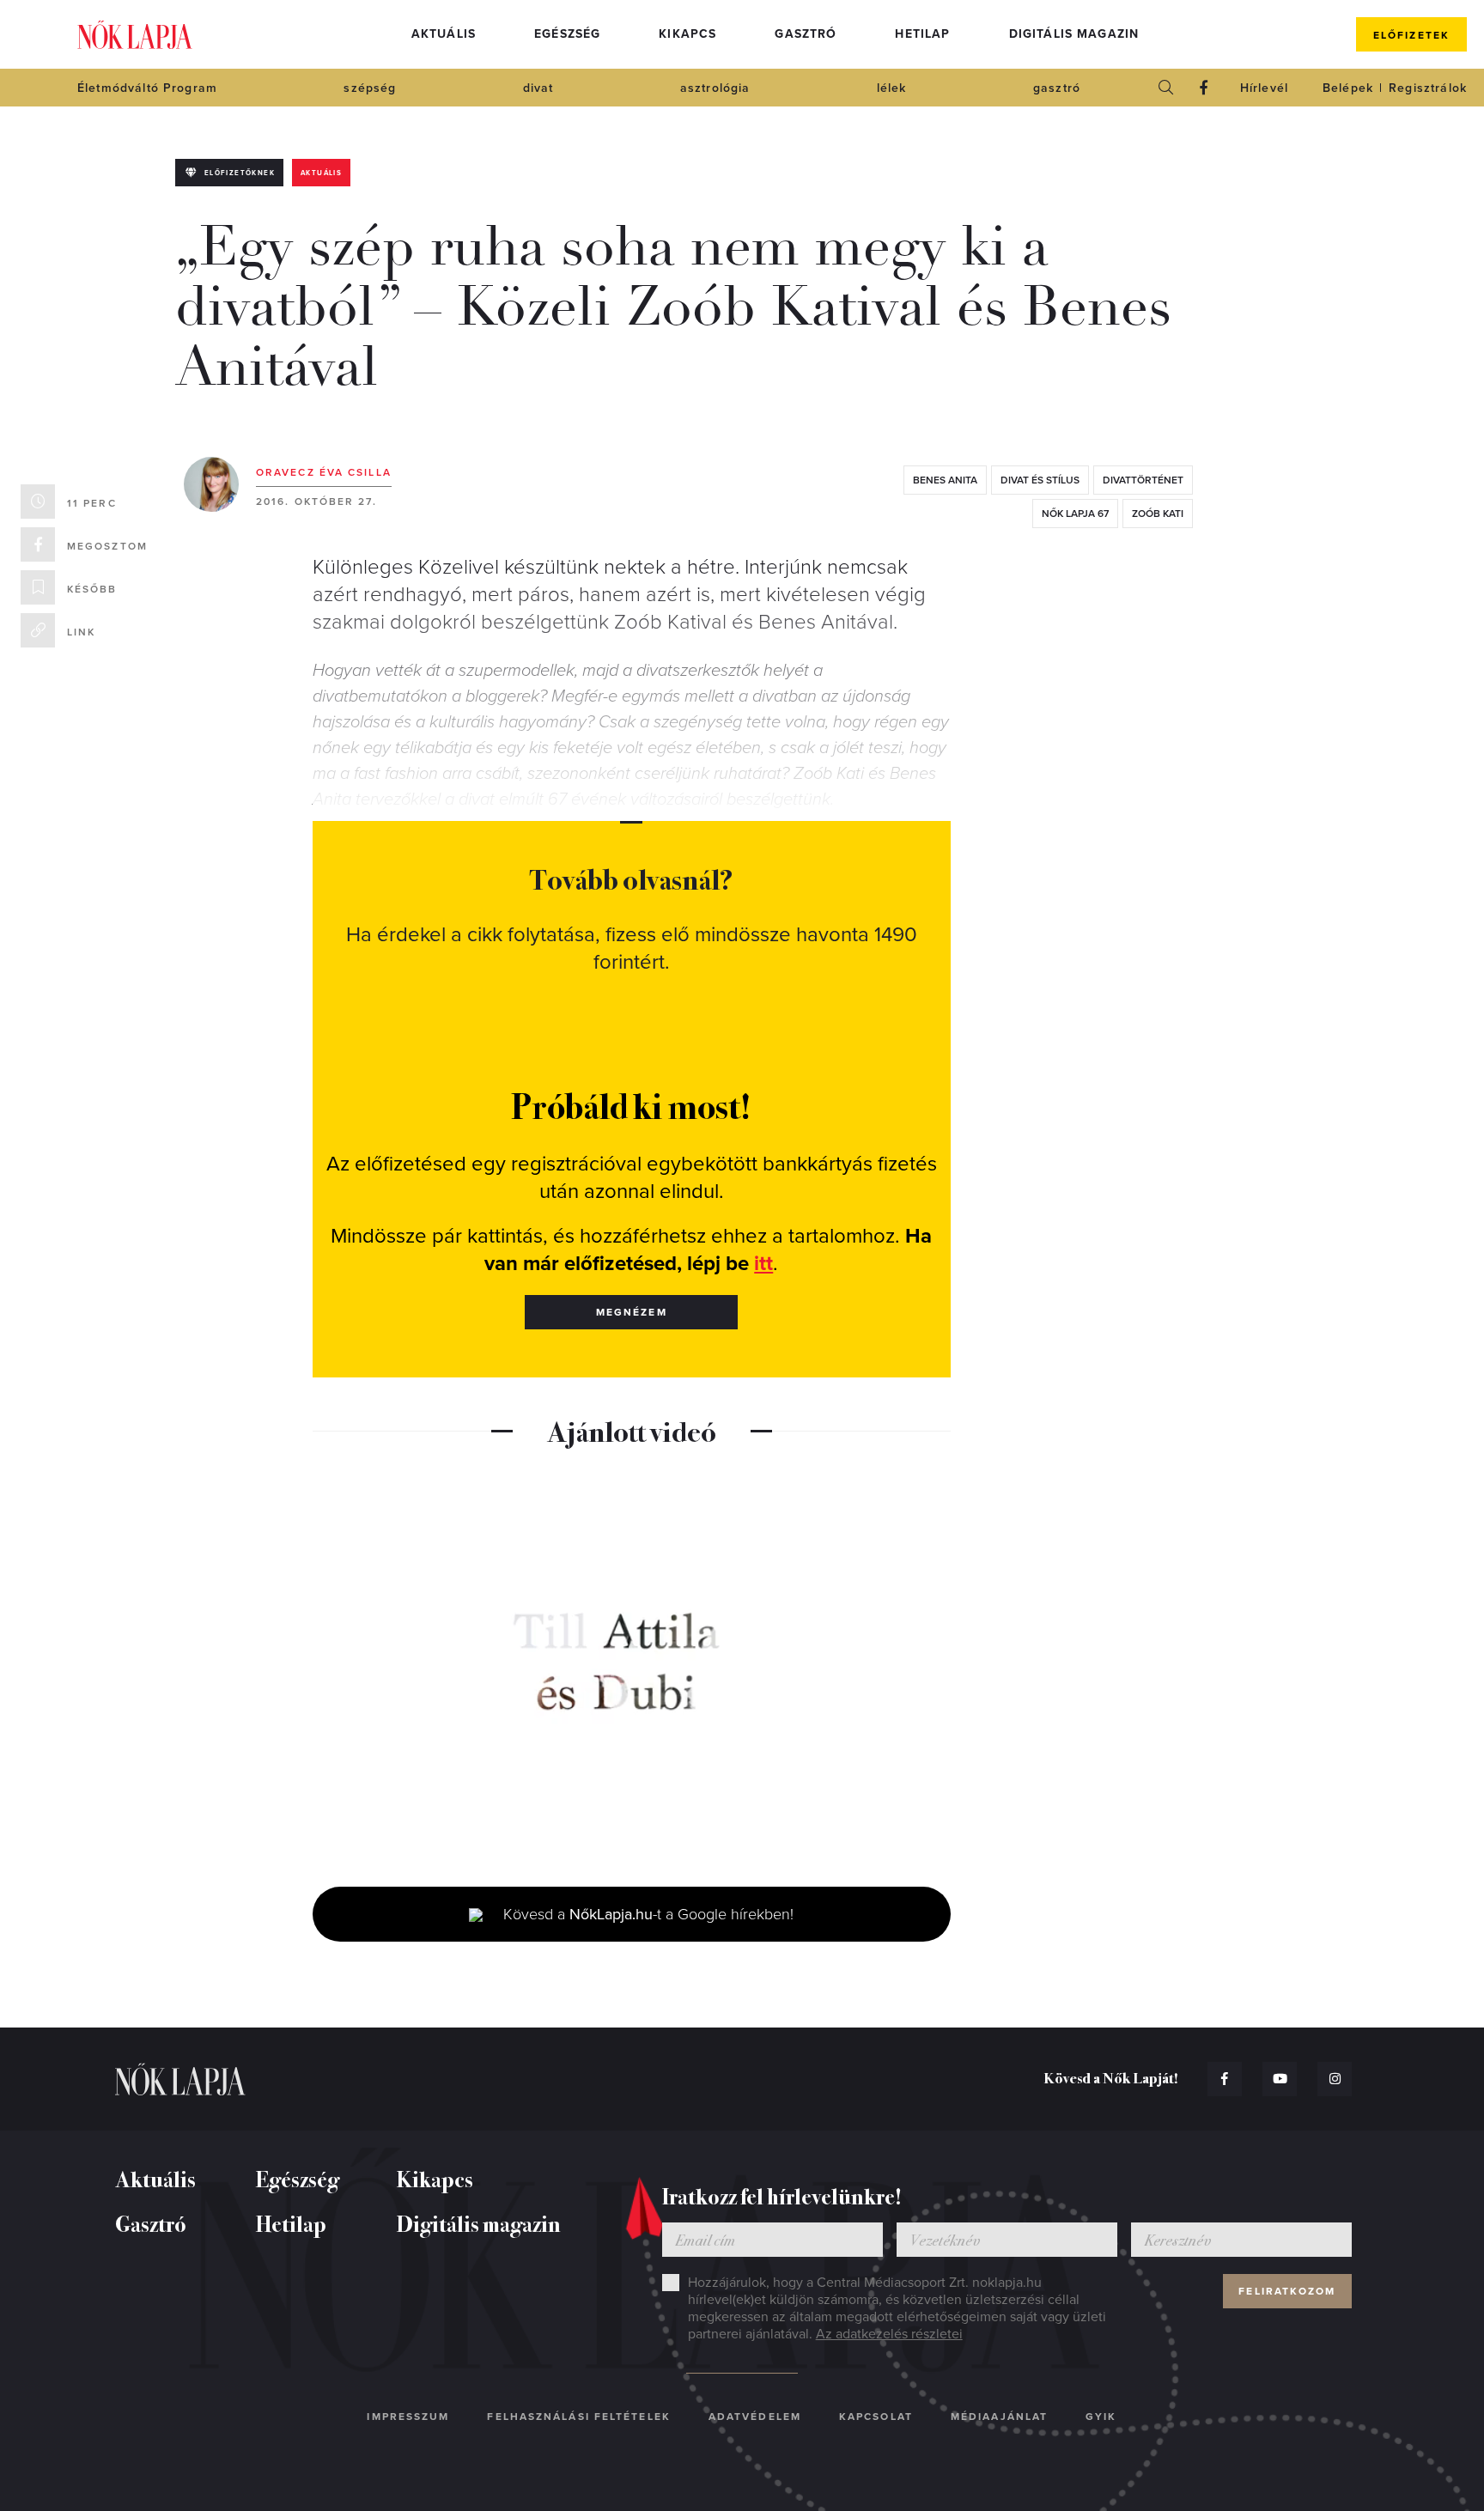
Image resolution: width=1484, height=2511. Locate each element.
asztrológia (715, 88)
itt (763, 1264)
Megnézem (632, 1312)
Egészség (567, 34)
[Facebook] (1204, 88)
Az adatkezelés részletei (889, 2334)
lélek (892, 88)
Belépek (1348, 88)
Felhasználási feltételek (578, 2417)
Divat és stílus (1040, 480)
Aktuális (444, 34)
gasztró (1057, 88)
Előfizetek (1411, 35)
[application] (632, 1664)
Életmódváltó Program (147, 88)
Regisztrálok (1428, 88)
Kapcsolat (876, 2417)
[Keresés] (1166, 88)
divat (538, 88)
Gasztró (806, 34)
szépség (370, 88)
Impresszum (408, 2417)
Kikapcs (687, 34)
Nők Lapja (135, 35)
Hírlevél (1264, 88)
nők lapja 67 (1075, 514)
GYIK (1101, 2417)
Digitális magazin (1074, 34)
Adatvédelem (755, 2417)
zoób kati (1158, 514)
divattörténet (1143, 480)
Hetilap (922, 34)
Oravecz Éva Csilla (324, 472)
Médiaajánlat (999, 2417)
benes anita (945, 480)
